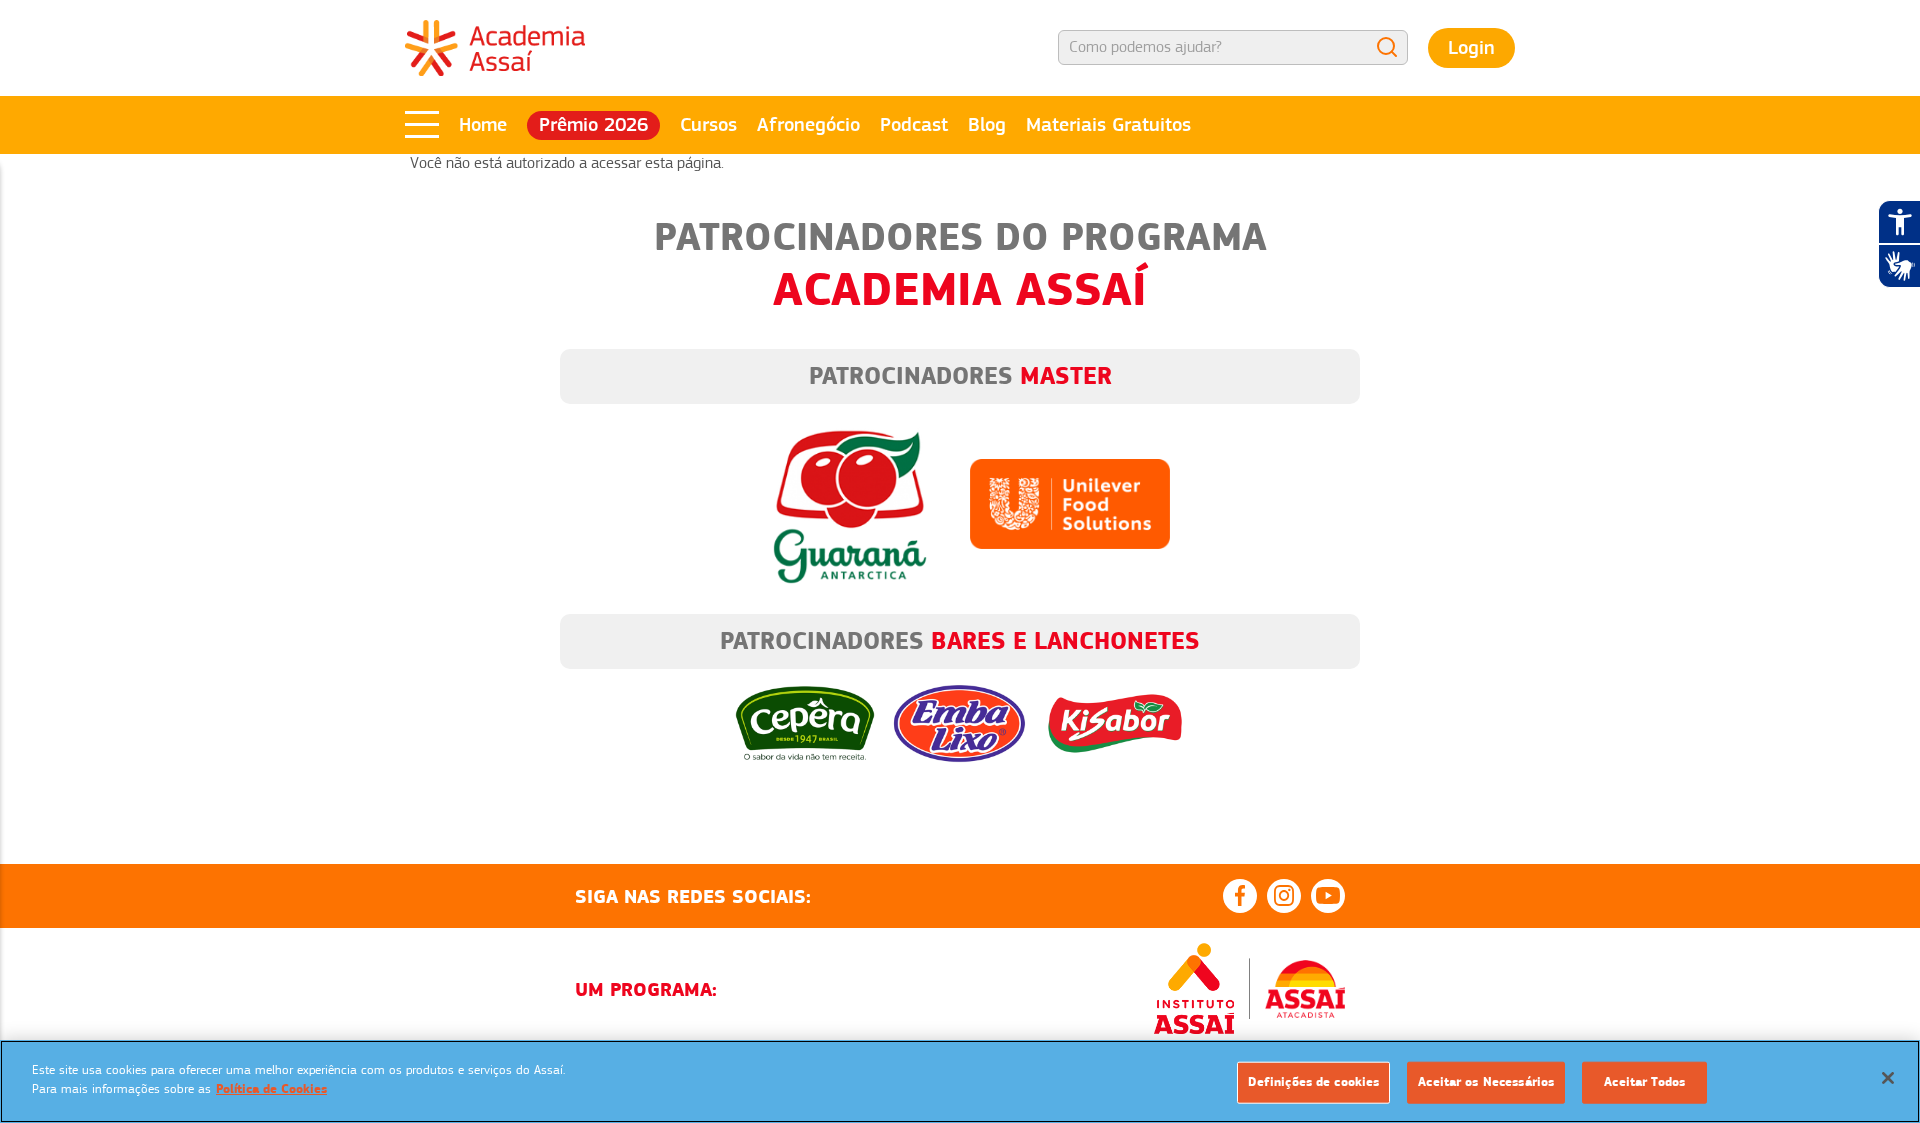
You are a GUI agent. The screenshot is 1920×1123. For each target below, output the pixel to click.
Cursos (708, 124)
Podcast (914, 124)
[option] (960, 708)
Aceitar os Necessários (1486, 1082)
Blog (987, 124)
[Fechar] (1888, 1078)
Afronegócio (808, 124)
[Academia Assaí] (495, 47)
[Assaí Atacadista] (1305, 989)
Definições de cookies (1314, 1082)
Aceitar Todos (1644, 1082)
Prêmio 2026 (593, 124)
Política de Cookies (271, 1089)
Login (1471, 47)
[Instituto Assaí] (1194, 989)
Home (483, 124)
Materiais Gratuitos (1108, 124)
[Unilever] (1070, 503)
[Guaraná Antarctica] (850, 503)
